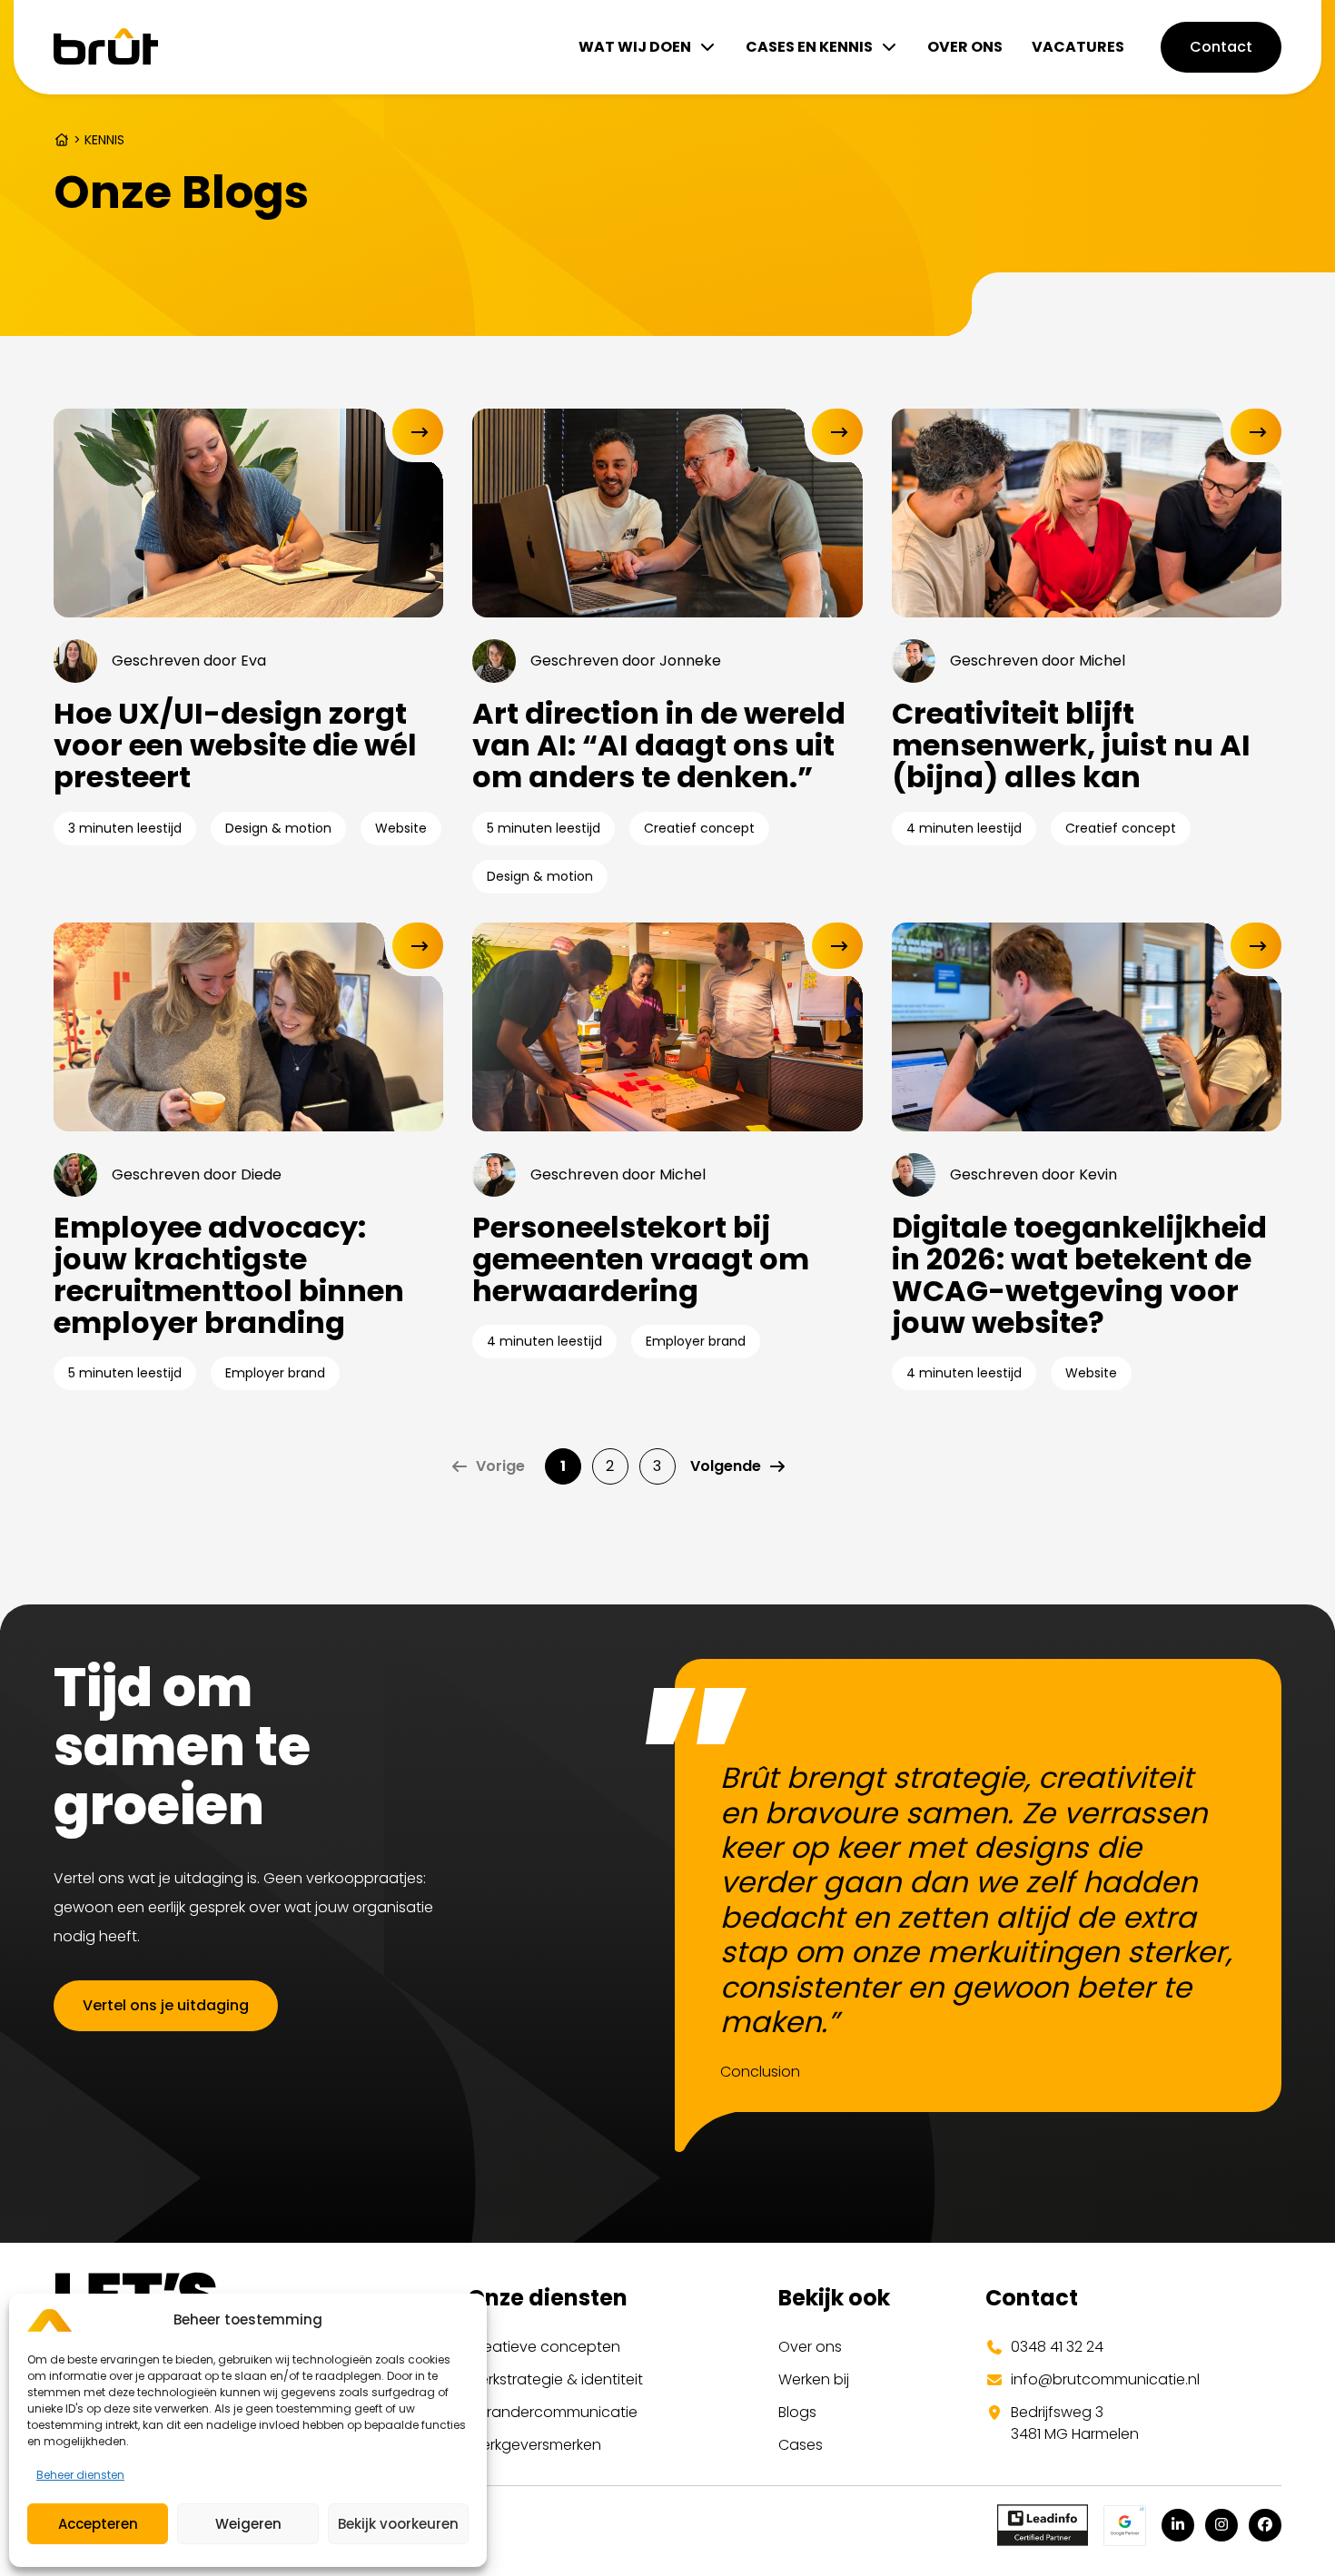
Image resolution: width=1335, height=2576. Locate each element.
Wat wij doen (635, 47)
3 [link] (657, 1466)
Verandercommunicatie (553, 2412)
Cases (801, 2445)
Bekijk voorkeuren (398, 2524)
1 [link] (563, 1466)
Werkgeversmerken (534, 2445)
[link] (738, 1466)
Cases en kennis (809, 47)
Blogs (797, 2412)
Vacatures (1078, 47)
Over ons (965, 47)
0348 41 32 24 (1057, 2347)
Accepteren (98, 2524)
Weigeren (248, 2524)
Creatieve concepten (544, 2347)
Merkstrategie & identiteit (555, 2379)
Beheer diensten (80, 2475)
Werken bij (814, 2379)
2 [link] (610, 1466)
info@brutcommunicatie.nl (1105, 2379)
